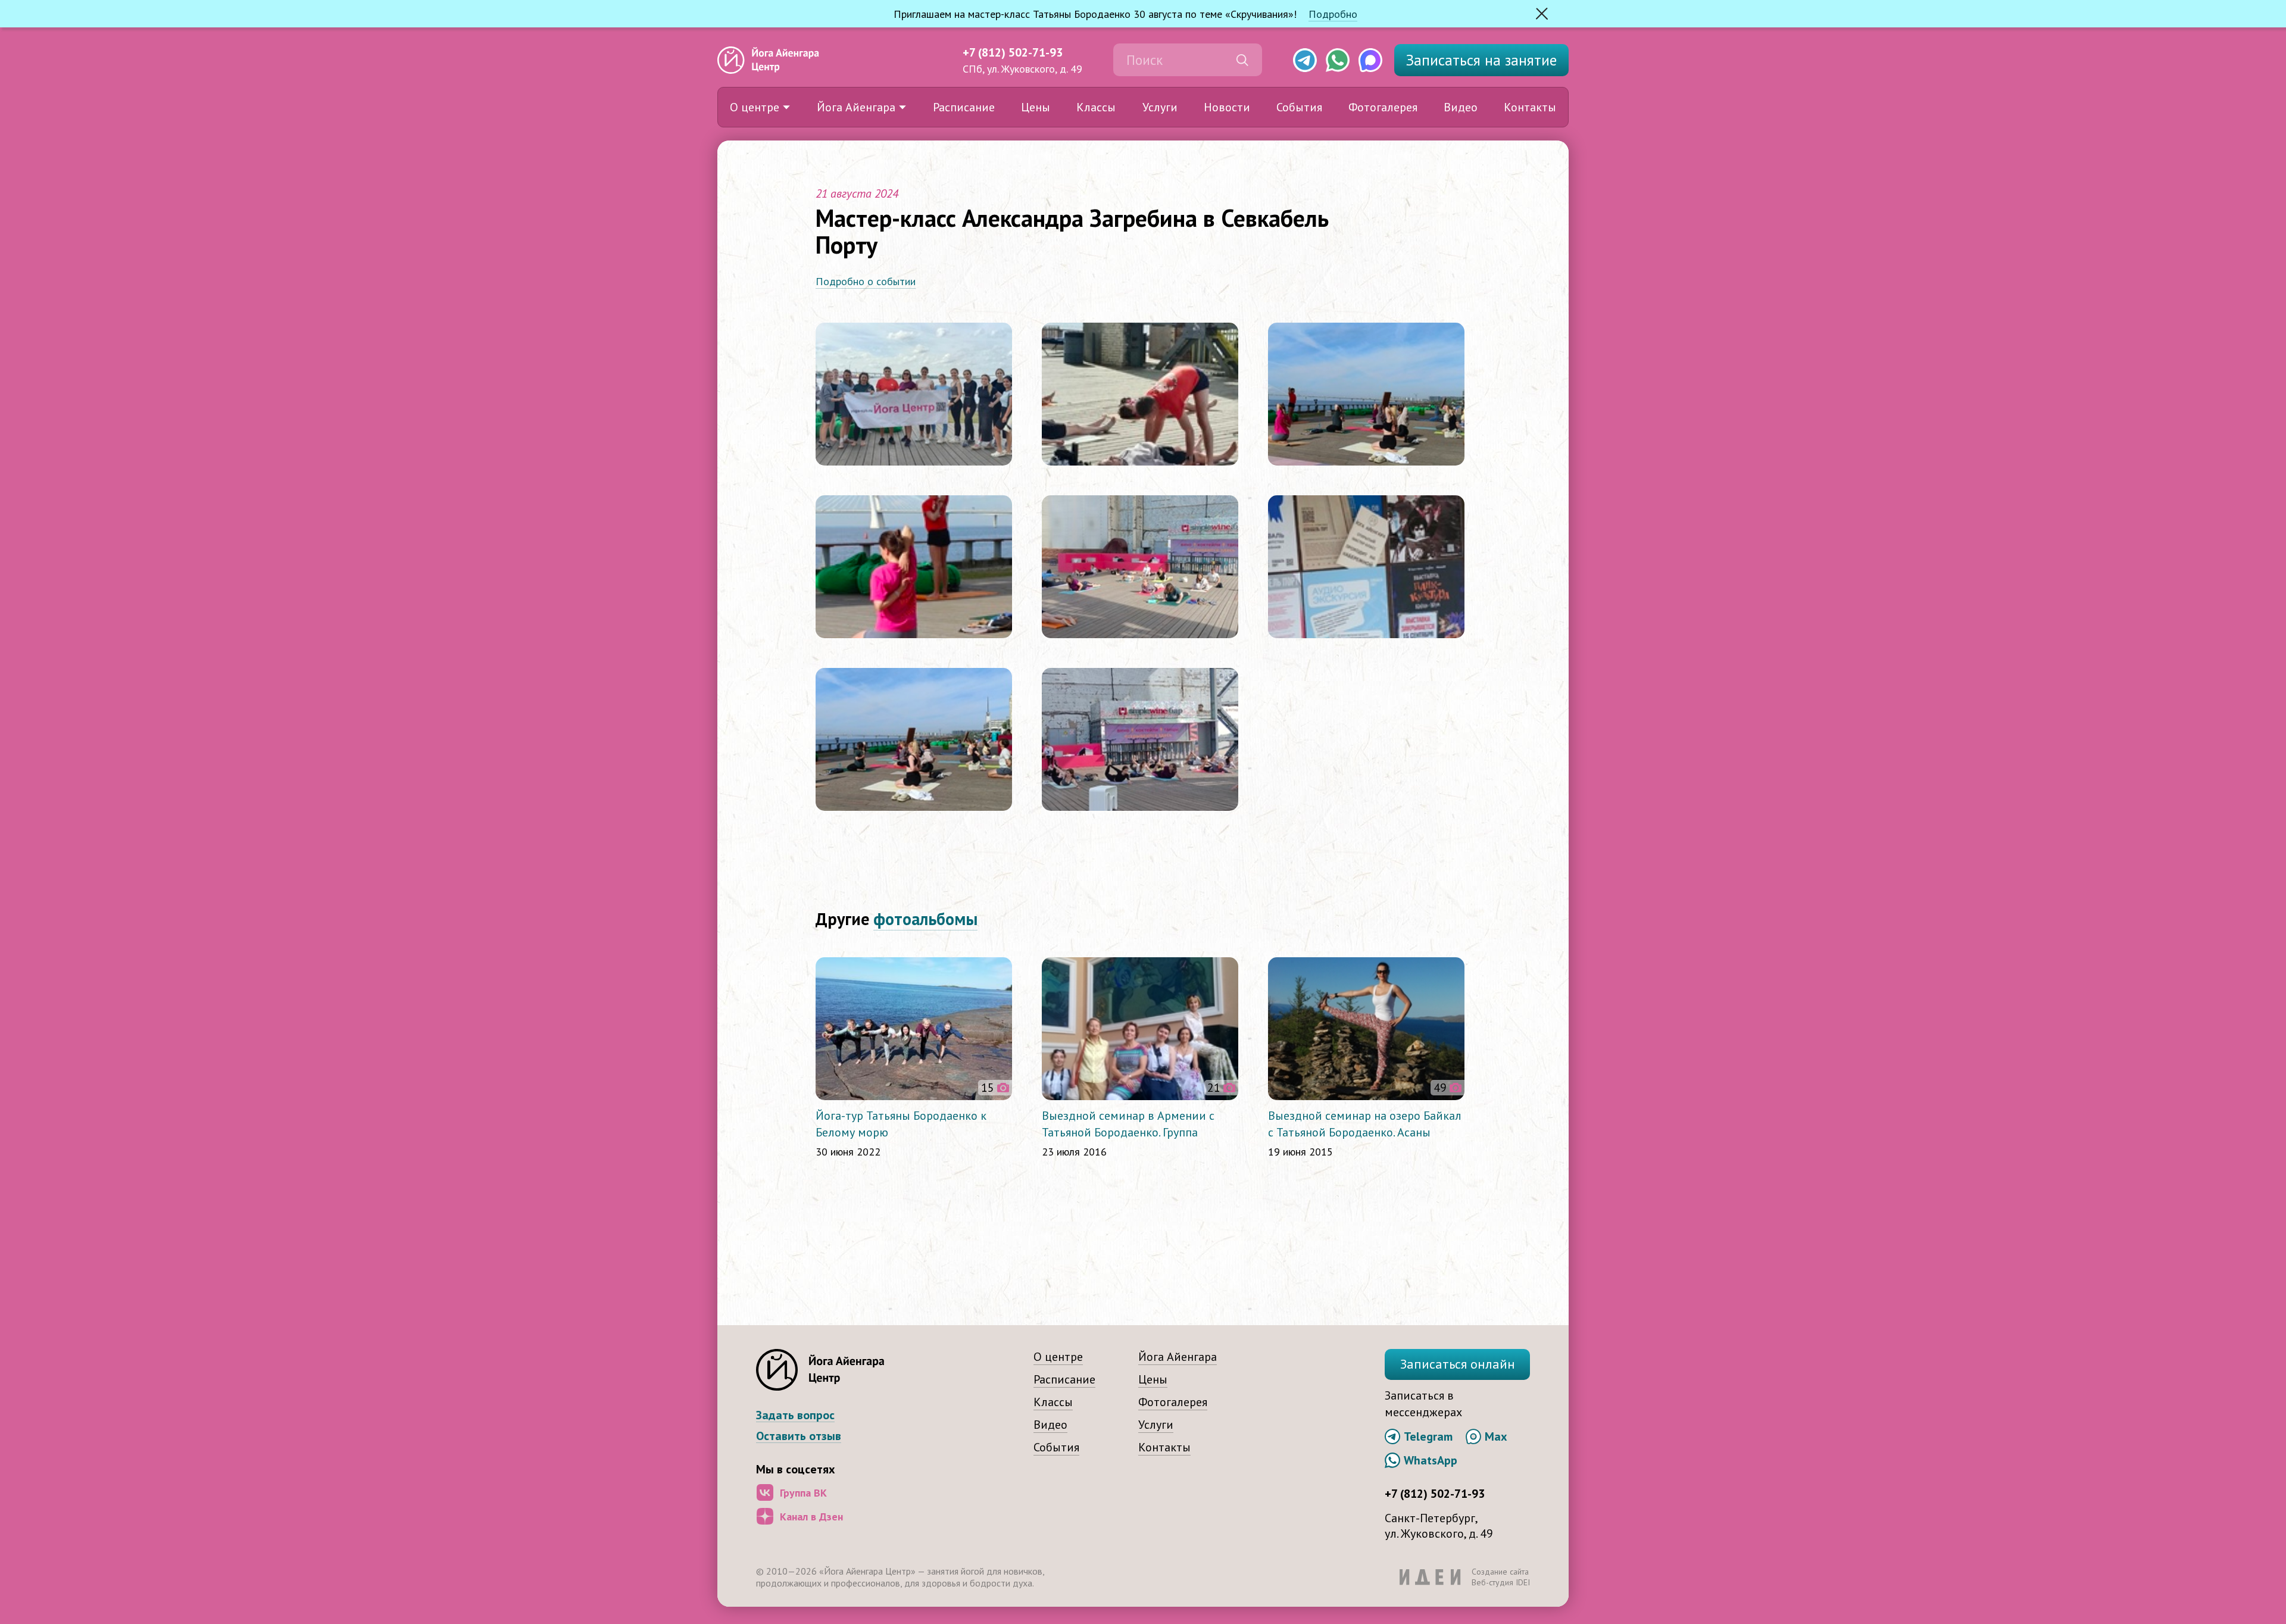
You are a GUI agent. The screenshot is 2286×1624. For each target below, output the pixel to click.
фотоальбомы (925, 919)
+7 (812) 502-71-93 (1013, 52)
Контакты (1530, 107)
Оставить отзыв (799, 1436)
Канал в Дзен (811, 1517)
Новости (1227, 107)
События (1299, 107)
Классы (1096, 107)
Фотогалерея (1383, 107)
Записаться (1481, 60)
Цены (1036, 107)
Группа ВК (803, 1493)
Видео (1461, 107)
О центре (755, 107)
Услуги (1160, 107)
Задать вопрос (795, 1415)
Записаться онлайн (1458, 1364)
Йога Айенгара (856, 107)
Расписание (964, 107)
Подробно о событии (866, 281)
